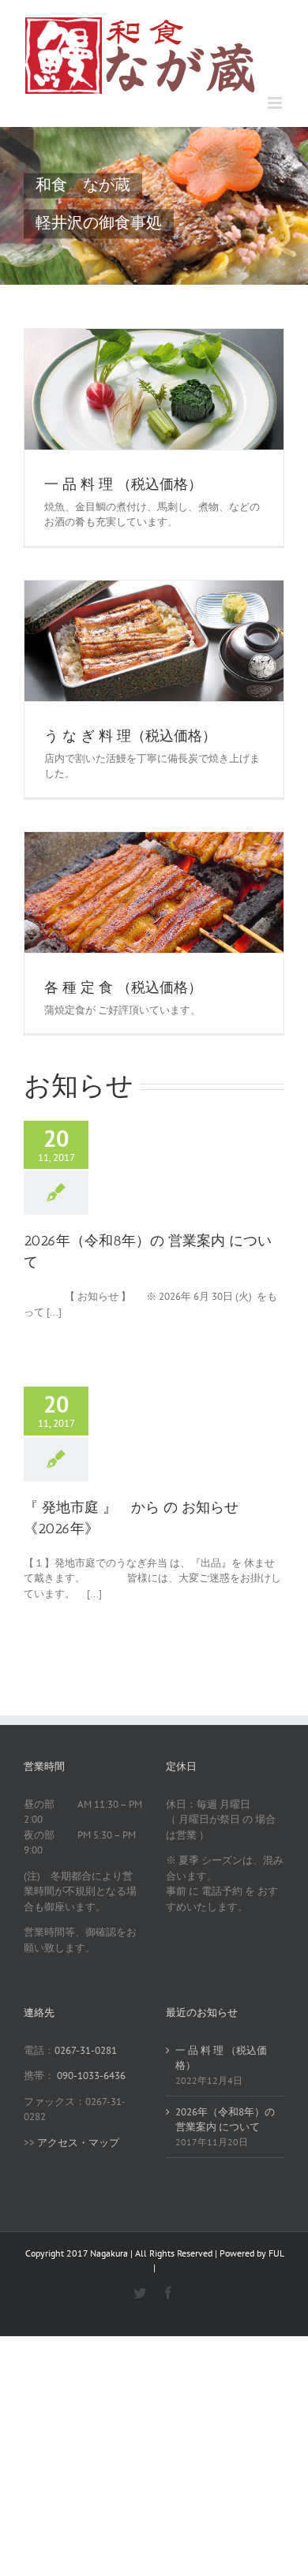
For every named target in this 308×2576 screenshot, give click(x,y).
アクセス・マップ (78, 2143)
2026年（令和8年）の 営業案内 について (225, 2120)
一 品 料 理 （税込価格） (123, 484)
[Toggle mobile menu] (276, 103)
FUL (276, 2253)
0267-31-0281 (86, 2050)
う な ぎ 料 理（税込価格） (130, 736)
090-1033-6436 (91, 2076)
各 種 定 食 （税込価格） (123, 987)
